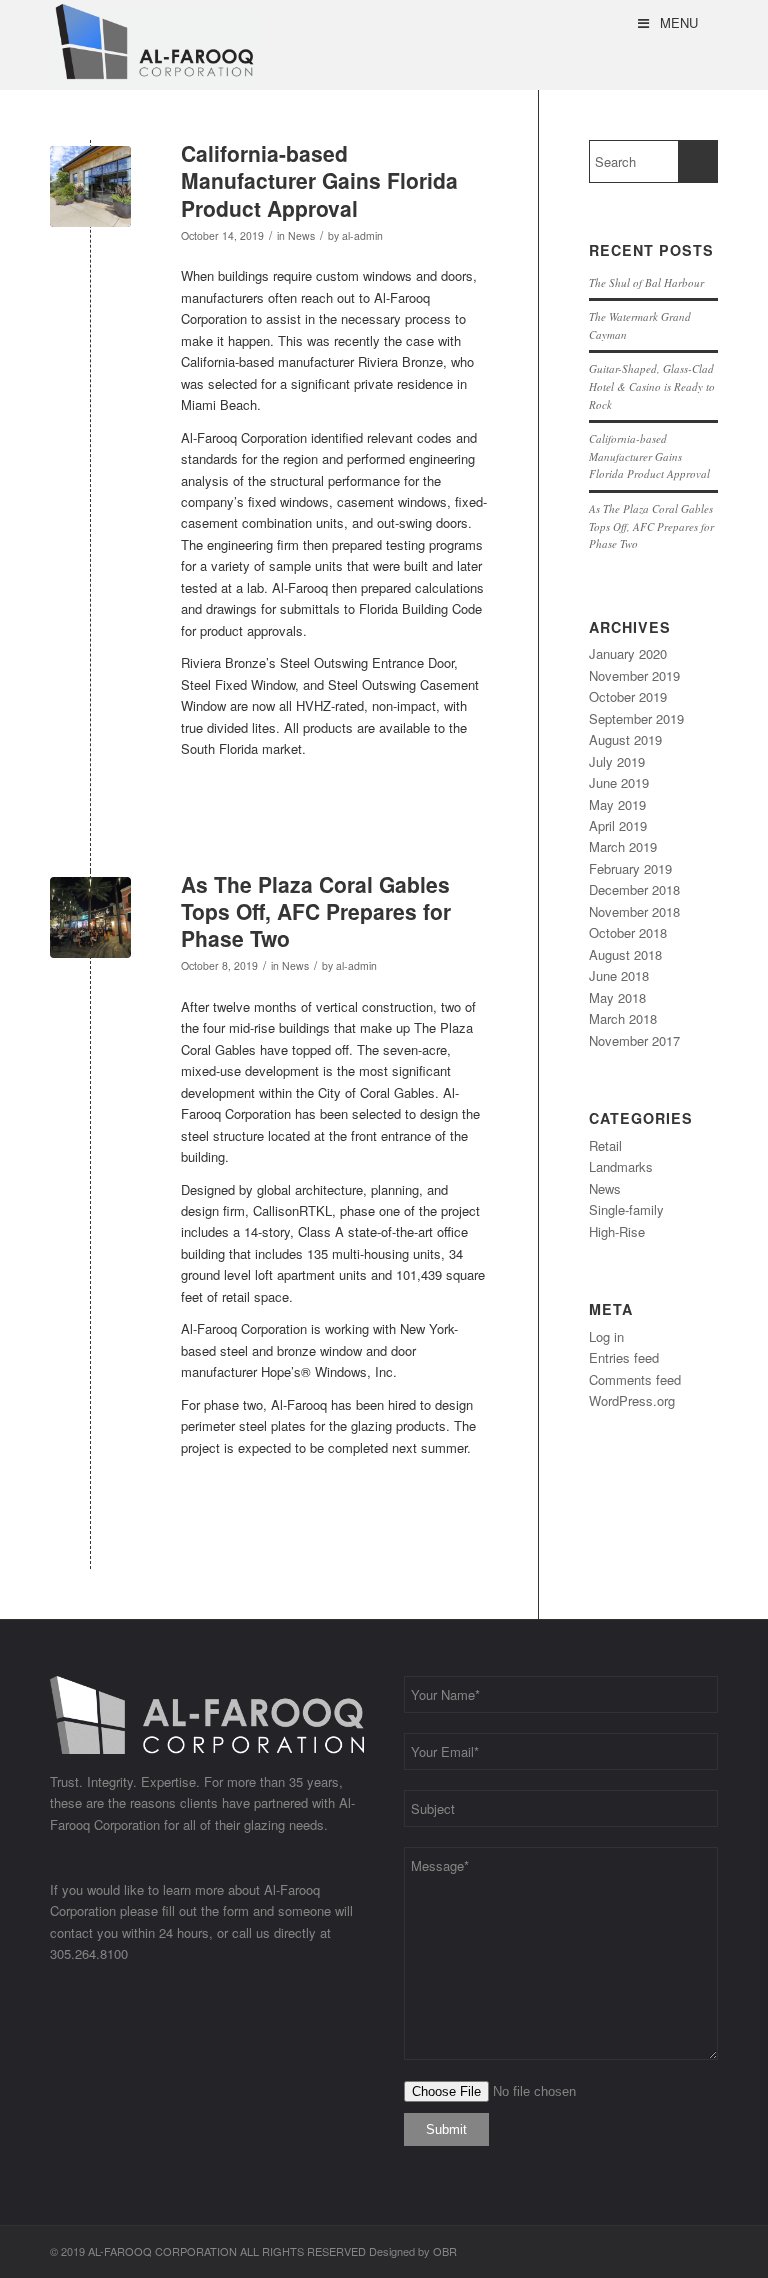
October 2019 (628, 696)
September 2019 (636, 718)
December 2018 (634, 889)
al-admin (362, 235)
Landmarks (621, 1166)
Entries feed (624, 1357)
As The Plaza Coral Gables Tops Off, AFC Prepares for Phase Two (316, 911)
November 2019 (634, 675)
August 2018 (625, 954)
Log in (606, 1336)
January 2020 (628, 653)
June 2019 (619, 782)
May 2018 (617, 997)
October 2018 (628, 932)
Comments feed (635, 1379)
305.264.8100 (89, 1953)
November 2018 (634, 911)
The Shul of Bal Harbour (646, 282)
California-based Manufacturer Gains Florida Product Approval (319, 180)
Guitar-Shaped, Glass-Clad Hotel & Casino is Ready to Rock (652, 386)
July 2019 (617, 761)
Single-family (626, 1209)
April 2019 (618, 825)
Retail (605, 1145)
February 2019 (630, 868)
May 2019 (617, 804)
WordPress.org (632, 1400)
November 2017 (634, 1040)
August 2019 (625, 739)
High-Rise (617, 1231)
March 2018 (623, 1018)
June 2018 (619, 975)
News (301, 235)
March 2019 (623, 846)
